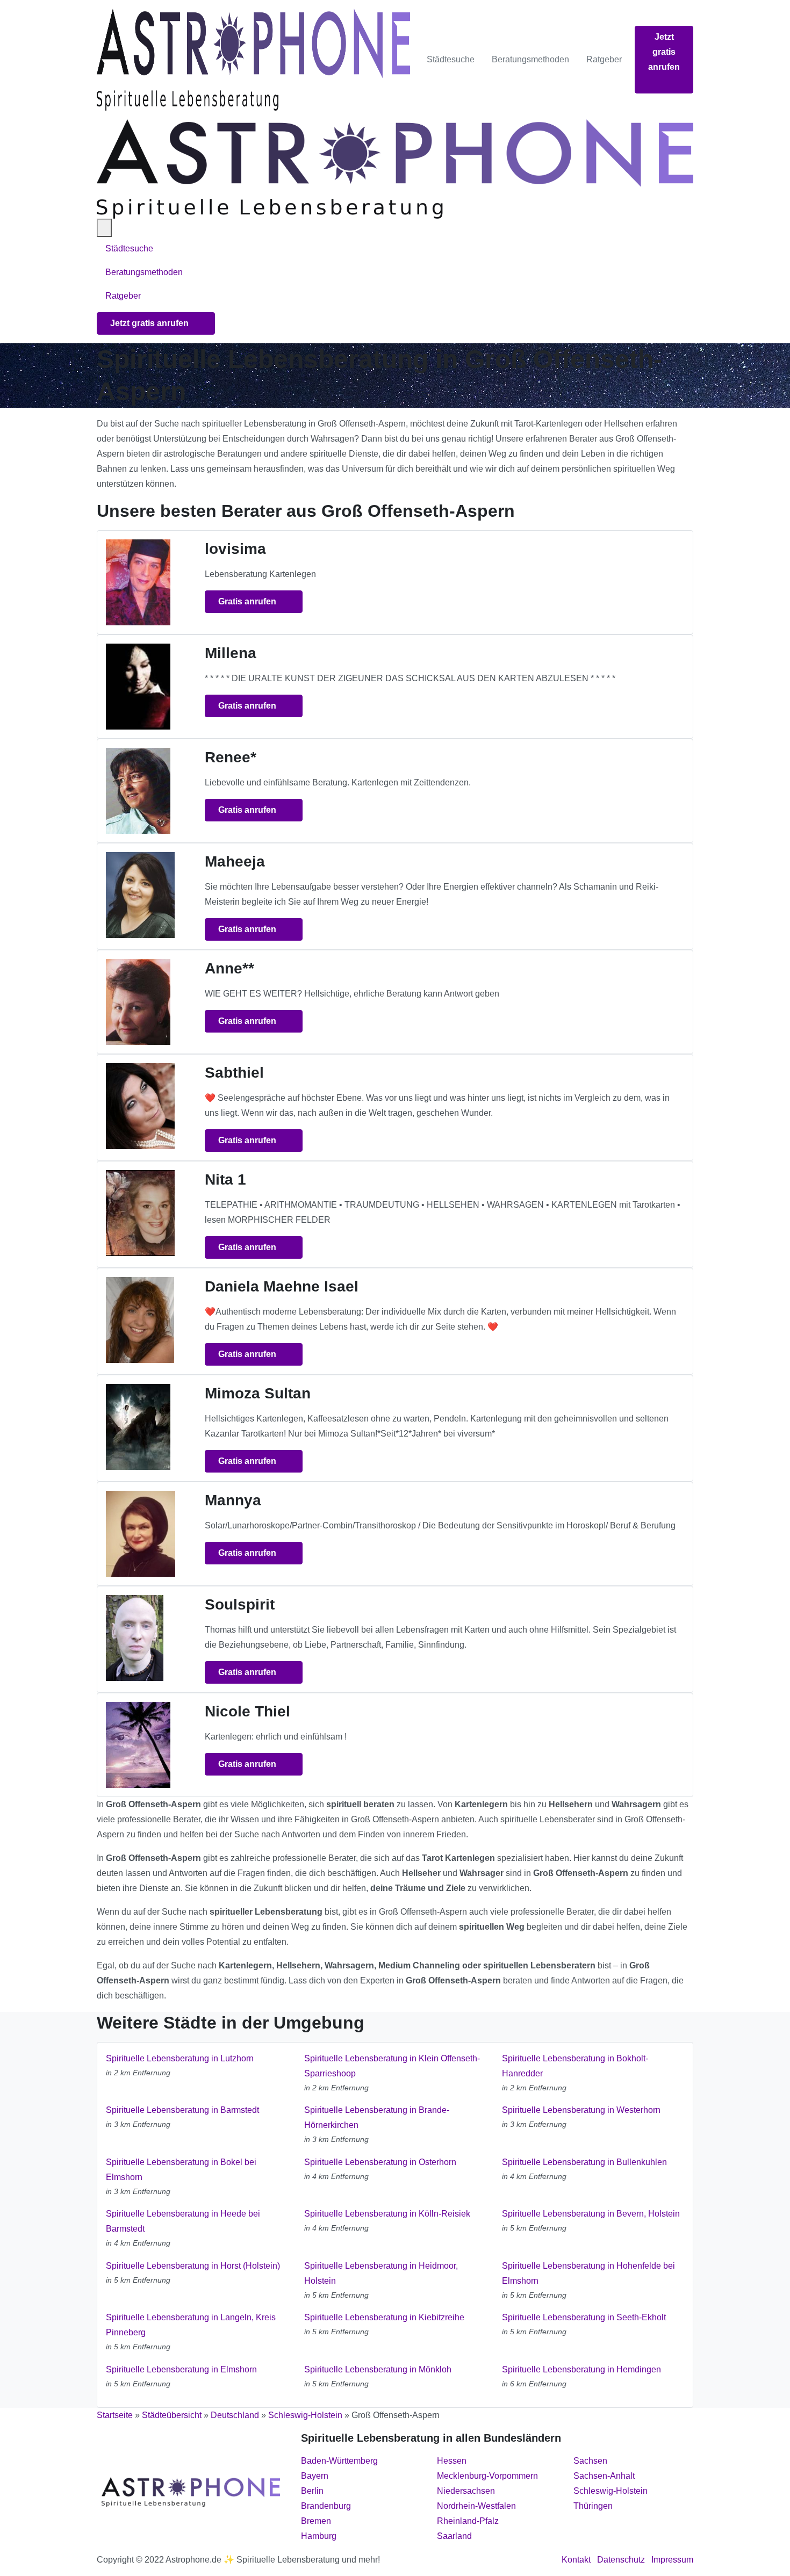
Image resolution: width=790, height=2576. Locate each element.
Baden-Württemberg (339, 2461)
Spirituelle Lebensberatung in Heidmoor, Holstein (381, 2273)
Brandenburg (326, 2506)
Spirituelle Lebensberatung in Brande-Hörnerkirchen (377, 2117)
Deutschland (235, 2415)
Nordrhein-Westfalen (476, 2506)
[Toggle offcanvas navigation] (104, 228)
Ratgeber (604, 59)
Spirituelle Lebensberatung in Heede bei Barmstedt (183, 2221)
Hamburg (319, 2536)
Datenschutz (621, 2560)
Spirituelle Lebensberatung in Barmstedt (182, 2110)
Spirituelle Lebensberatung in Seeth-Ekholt (584, 2317)
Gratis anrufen (248, 601)
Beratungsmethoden (530, 59)
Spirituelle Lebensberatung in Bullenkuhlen (584, 2162)
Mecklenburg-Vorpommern (487, 2476)
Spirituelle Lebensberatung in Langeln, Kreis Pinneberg (191, 2325)
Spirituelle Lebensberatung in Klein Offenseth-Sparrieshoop (392, 2066)
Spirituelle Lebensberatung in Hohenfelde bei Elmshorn (588, 2273)
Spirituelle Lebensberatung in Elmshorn (181, 2369)
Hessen (452, 2461)
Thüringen (593, 2506)
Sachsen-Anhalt (604, 2476)
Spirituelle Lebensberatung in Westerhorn (581, 2110)
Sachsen (590, 2461)
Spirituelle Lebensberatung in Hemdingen (581, 2369)
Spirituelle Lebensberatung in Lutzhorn (180, 2058)
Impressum (672, 2560)
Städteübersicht (172, 2415)
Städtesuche (451, 59)
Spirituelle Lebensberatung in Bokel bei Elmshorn (181, 2170)
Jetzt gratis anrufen (664, 52)
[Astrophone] (253, 60)
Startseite (115, 2415)
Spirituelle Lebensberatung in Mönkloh (378, 2369)
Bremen (316, 2521)
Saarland (454, 2536)
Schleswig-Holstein (305, 2415)
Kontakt (576, 2560)
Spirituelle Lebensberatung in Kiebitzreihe (384, 2317)
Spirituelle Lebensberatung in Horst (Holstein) (193, 2266)
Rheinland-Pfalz (468, 2521)
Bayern (315, 2476)
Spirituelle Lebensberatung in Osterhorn (380, 2162)
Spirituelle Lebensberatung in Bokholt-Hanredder (575, 2066)
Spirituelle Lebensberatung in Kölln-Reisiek (387, 2214)
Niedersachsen (466, 2491)
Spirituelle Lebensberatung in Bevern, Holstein (591, 2214)
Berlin (312, 2491)
